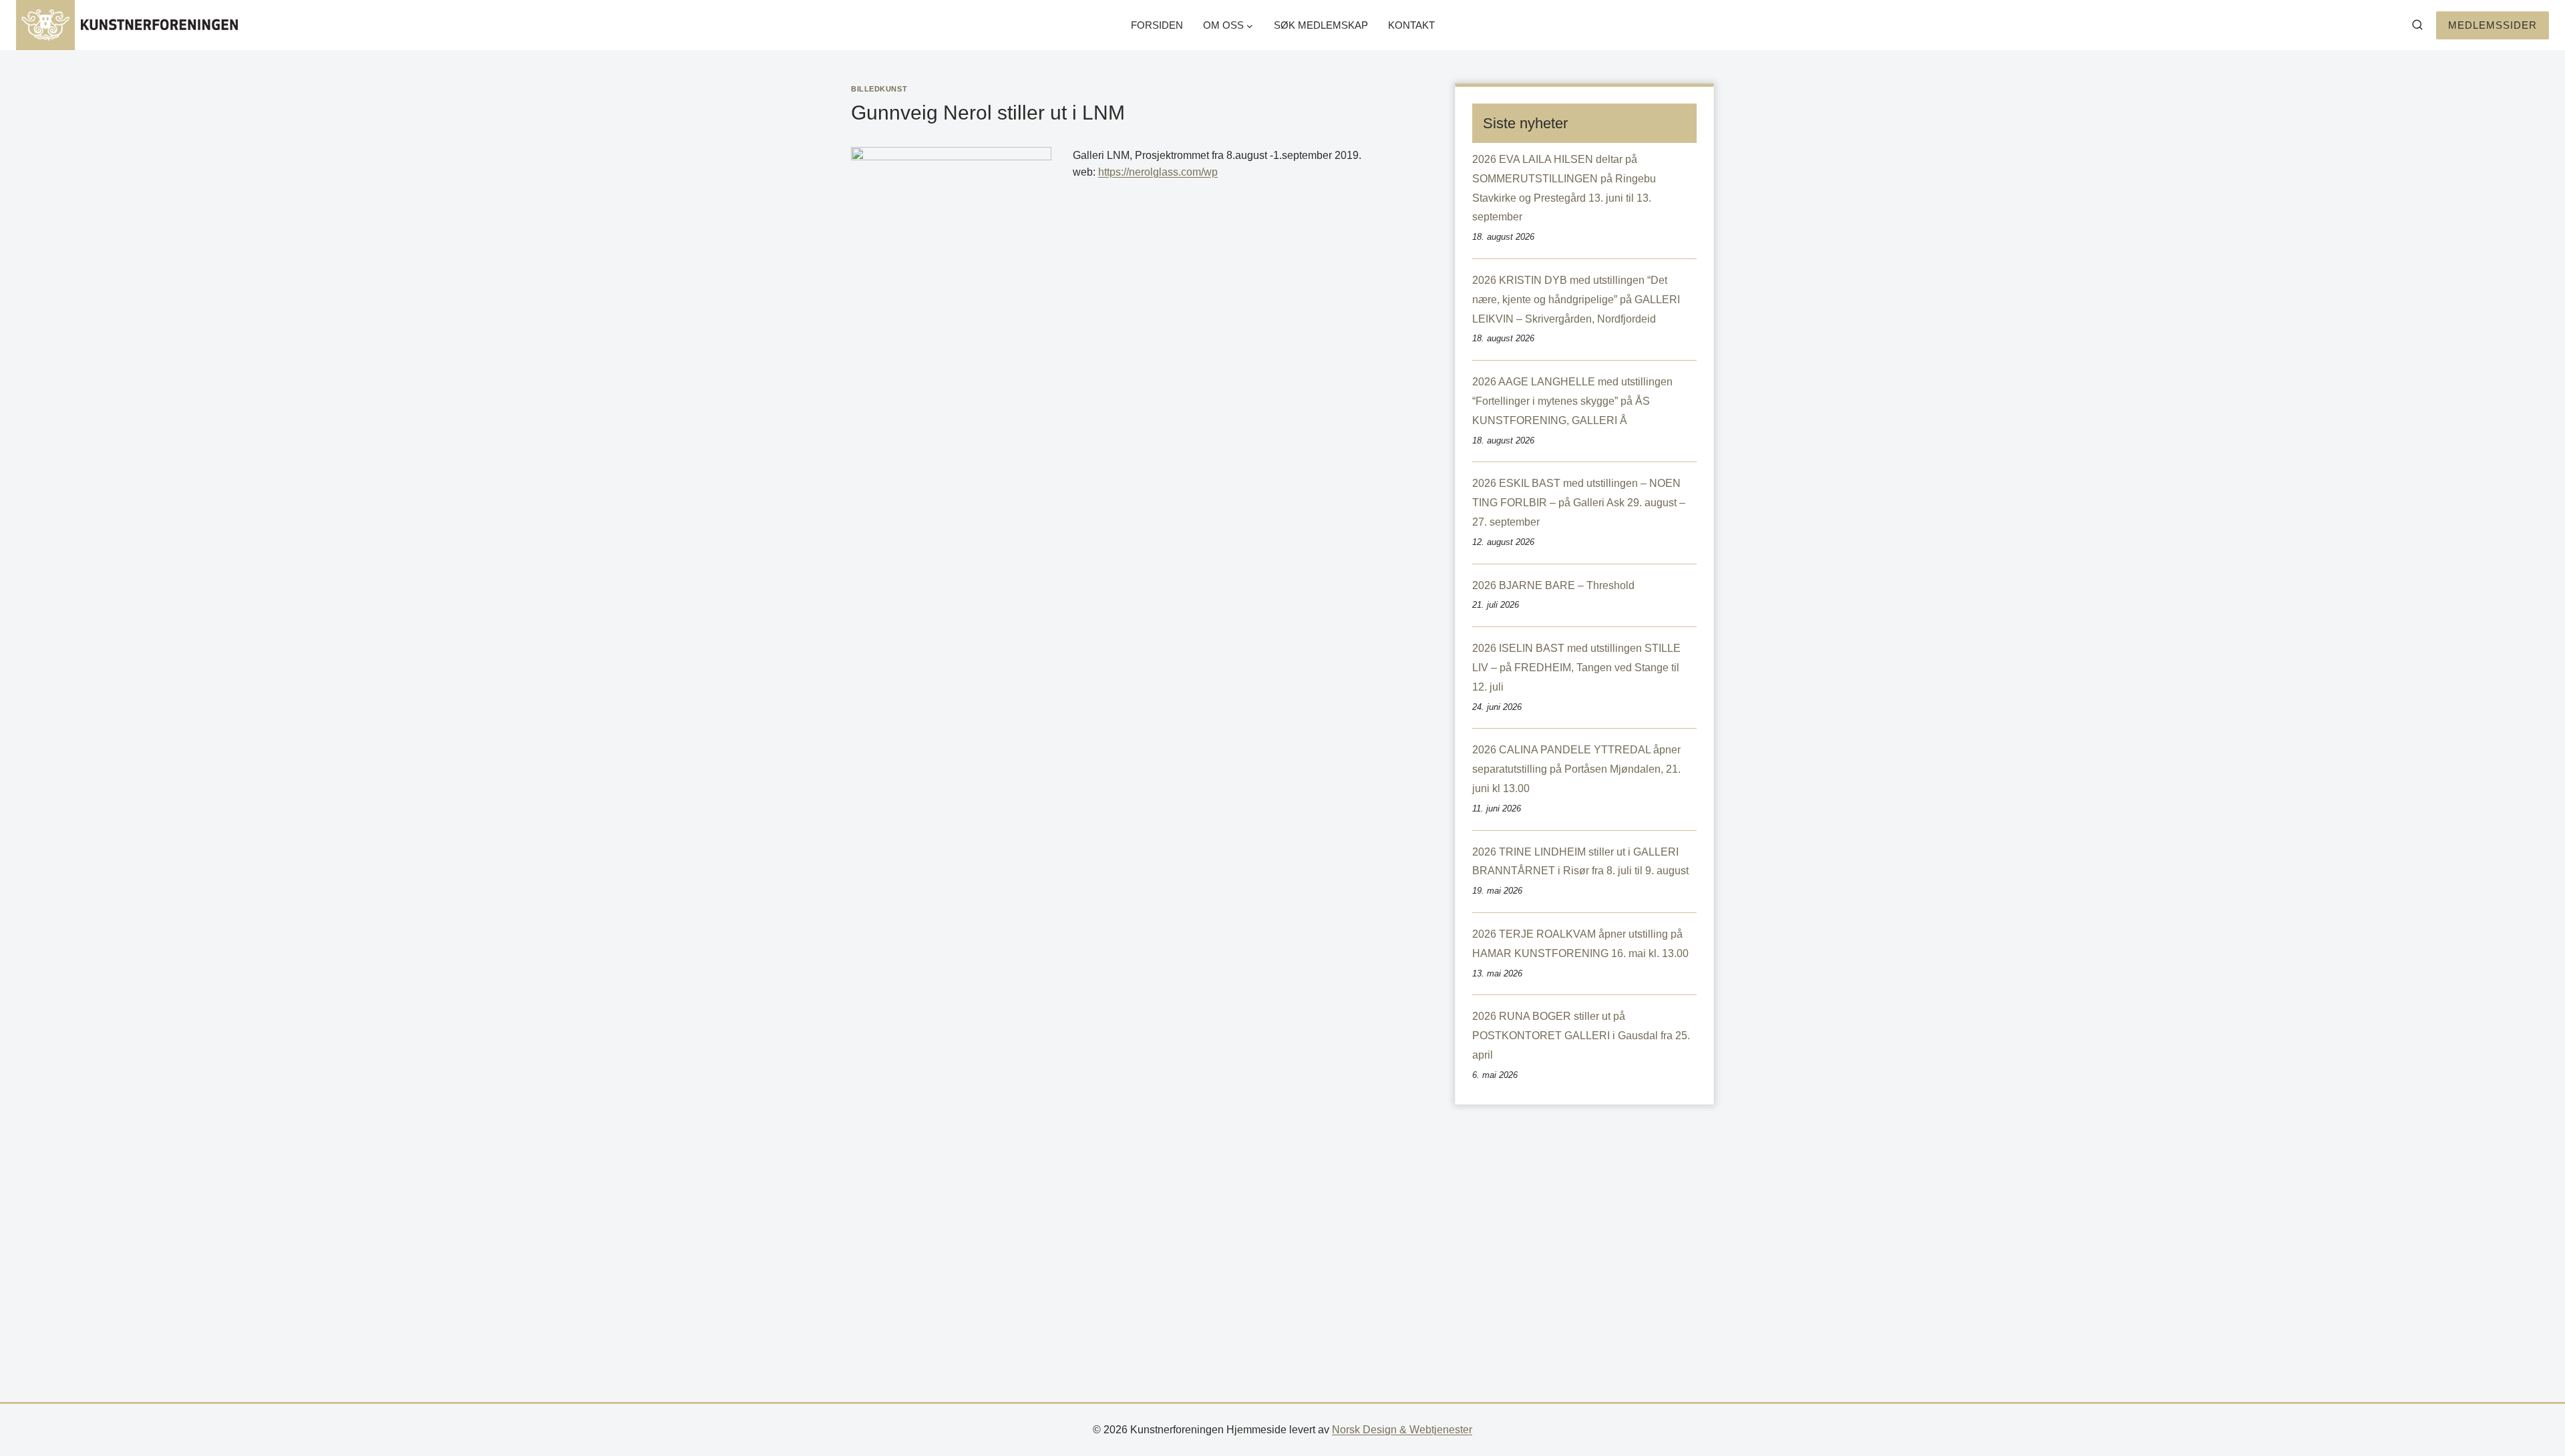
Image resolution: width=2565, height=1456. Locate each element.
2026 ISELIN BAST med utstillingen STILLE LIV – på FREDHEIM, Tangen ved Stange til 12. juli (1576, 668)
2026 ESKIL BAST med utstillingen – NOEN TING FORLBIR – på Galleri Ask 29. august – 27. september (1579, 503)
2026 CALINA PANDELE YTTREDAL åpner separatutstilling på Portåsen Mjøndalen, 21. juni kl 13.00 (1576, 769)
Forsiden (1157, 25)
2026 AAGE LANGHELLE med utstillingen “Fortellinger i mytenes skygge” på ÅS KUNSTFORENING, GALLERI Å (1572, 401)
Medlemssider (2493, 25)
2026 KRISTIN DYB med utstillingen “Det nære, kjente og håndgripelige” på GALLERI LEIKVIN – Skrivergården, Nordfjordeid (1576, 300)
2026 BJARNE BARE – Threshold (1553, 585)
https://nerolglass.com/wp (1158, 172)
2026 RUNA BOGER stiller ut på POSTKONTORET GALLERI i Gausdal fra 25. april (1581, 1036)
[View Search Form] (2417, 25)
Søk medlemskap (1321, 25)
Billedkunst (879, 89)
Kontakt (1411, 25)
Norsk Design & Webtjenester (1402, 1430)
